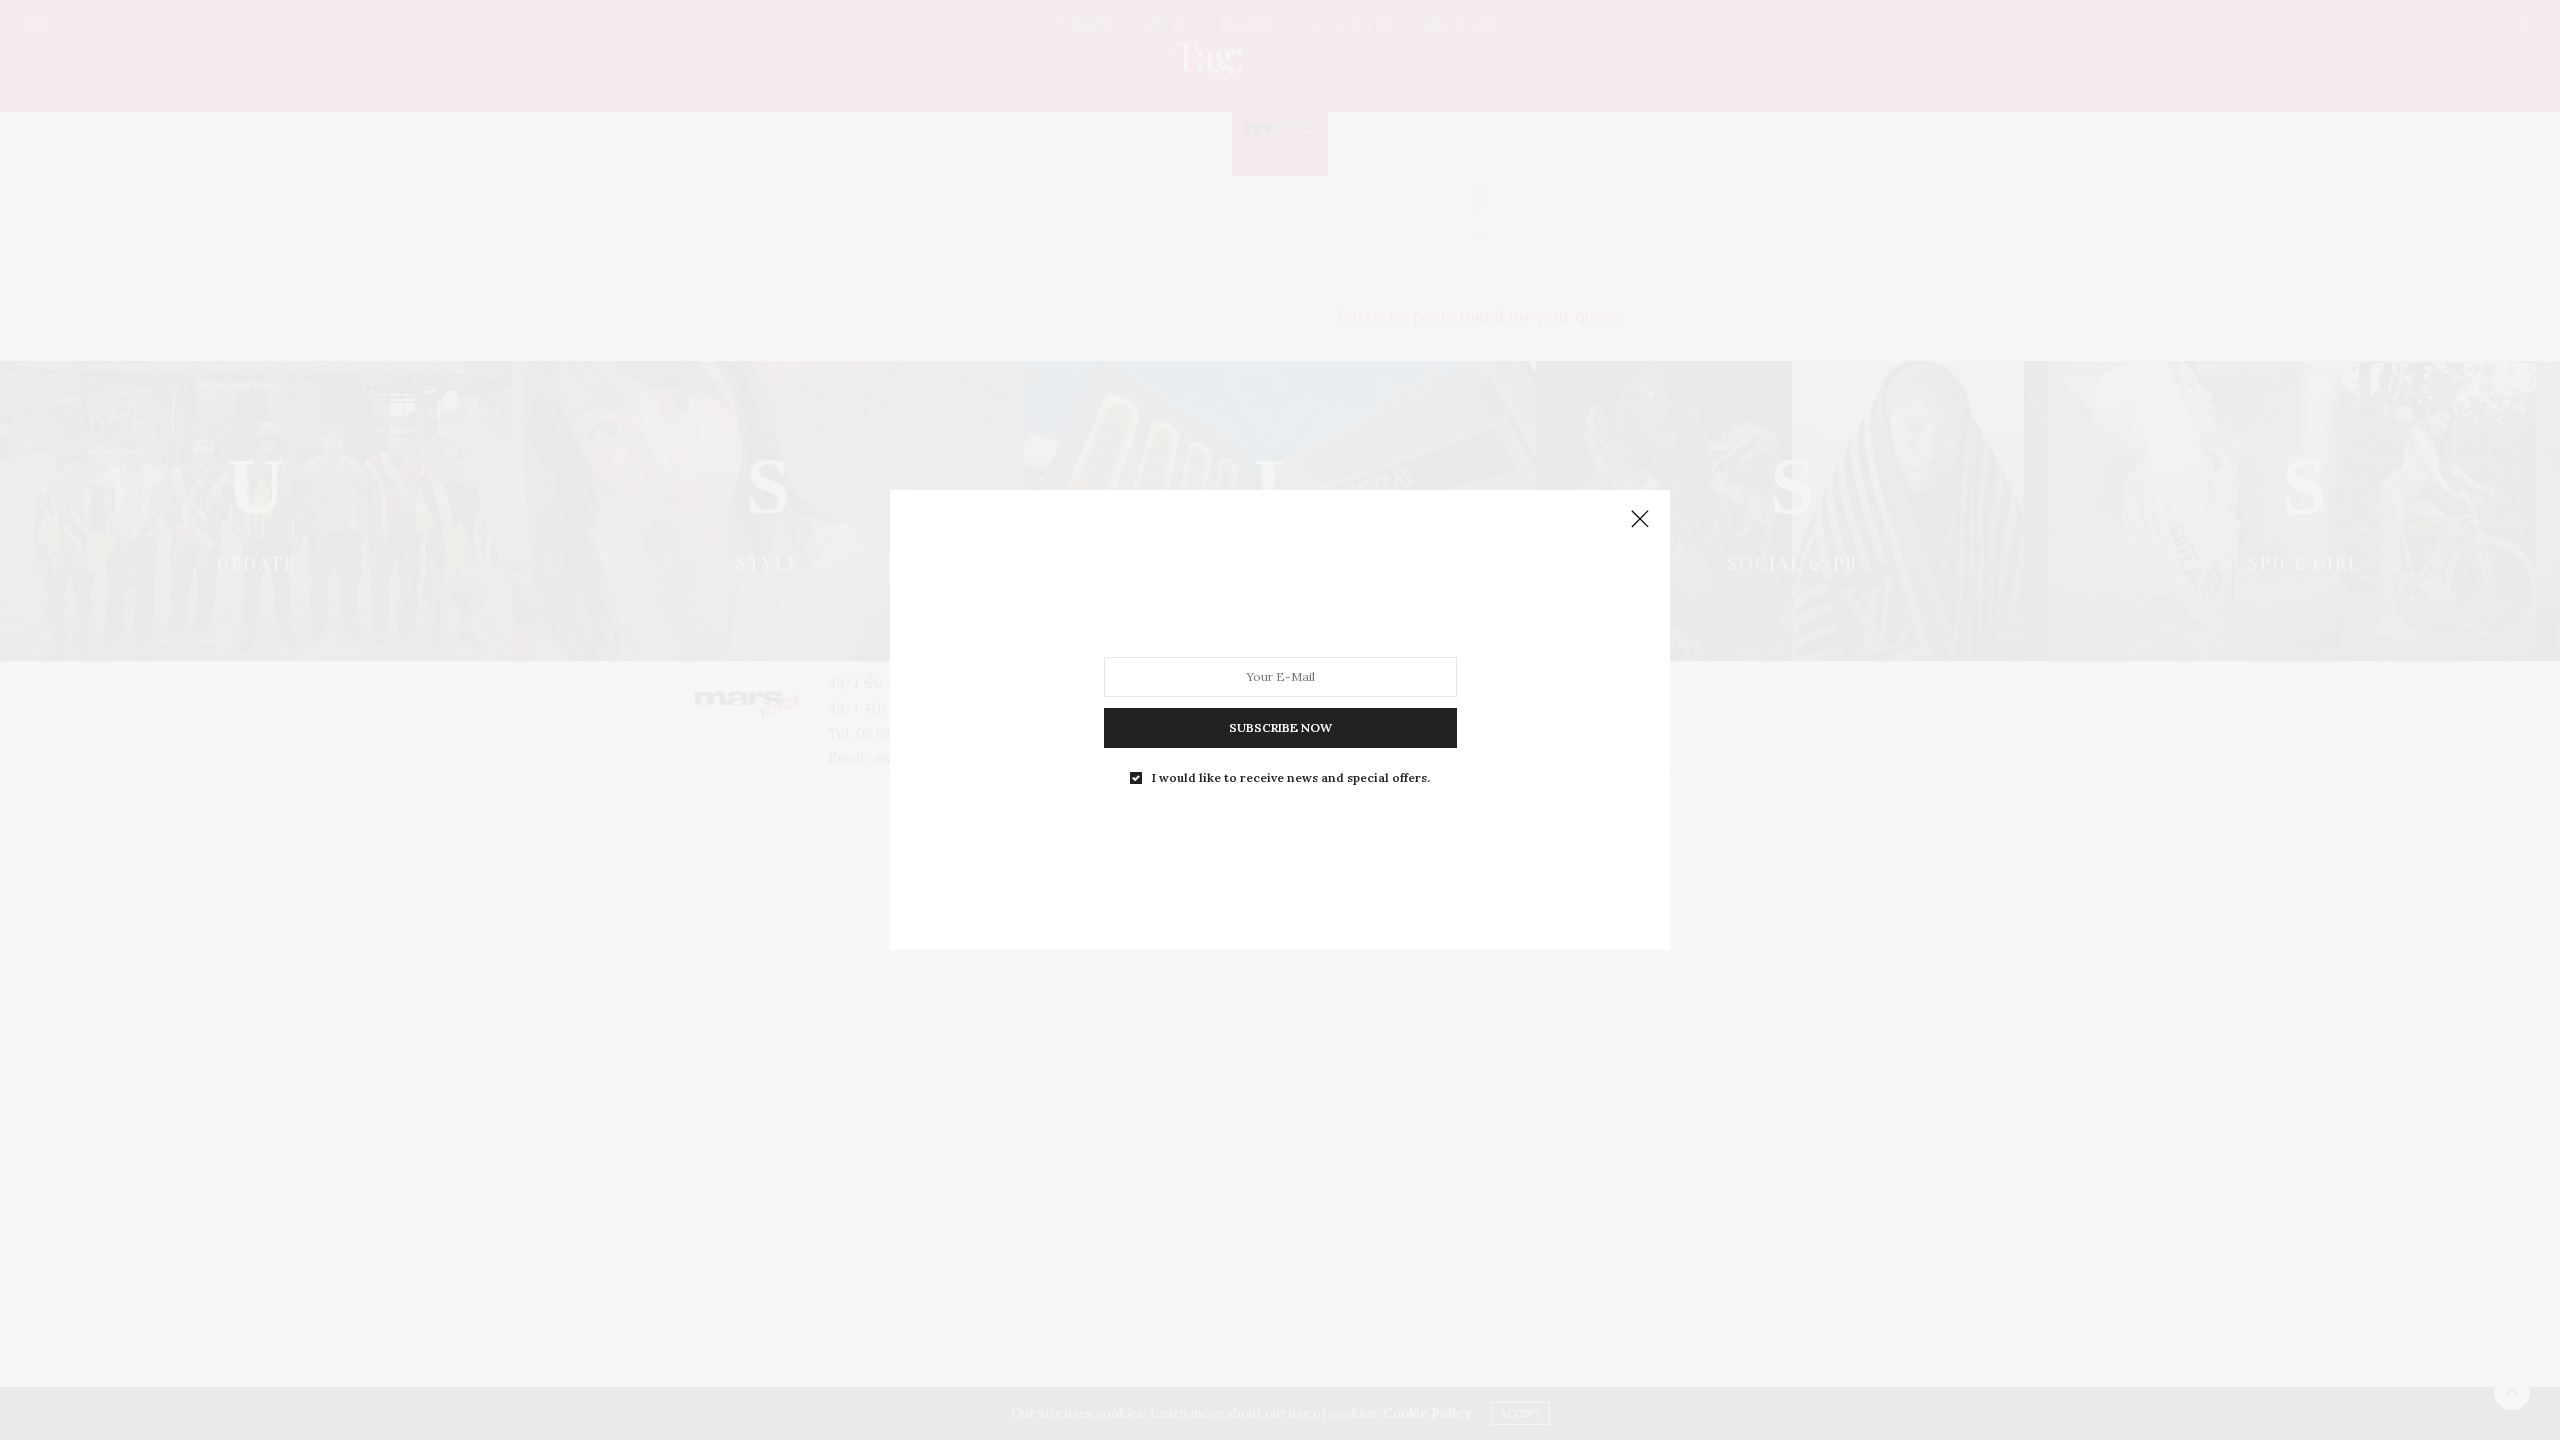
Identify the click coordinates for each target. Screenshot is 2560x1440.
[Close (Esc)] (1640, 520)
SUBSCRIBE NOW (1280, 727)
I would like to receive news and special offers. (1291, 778)
